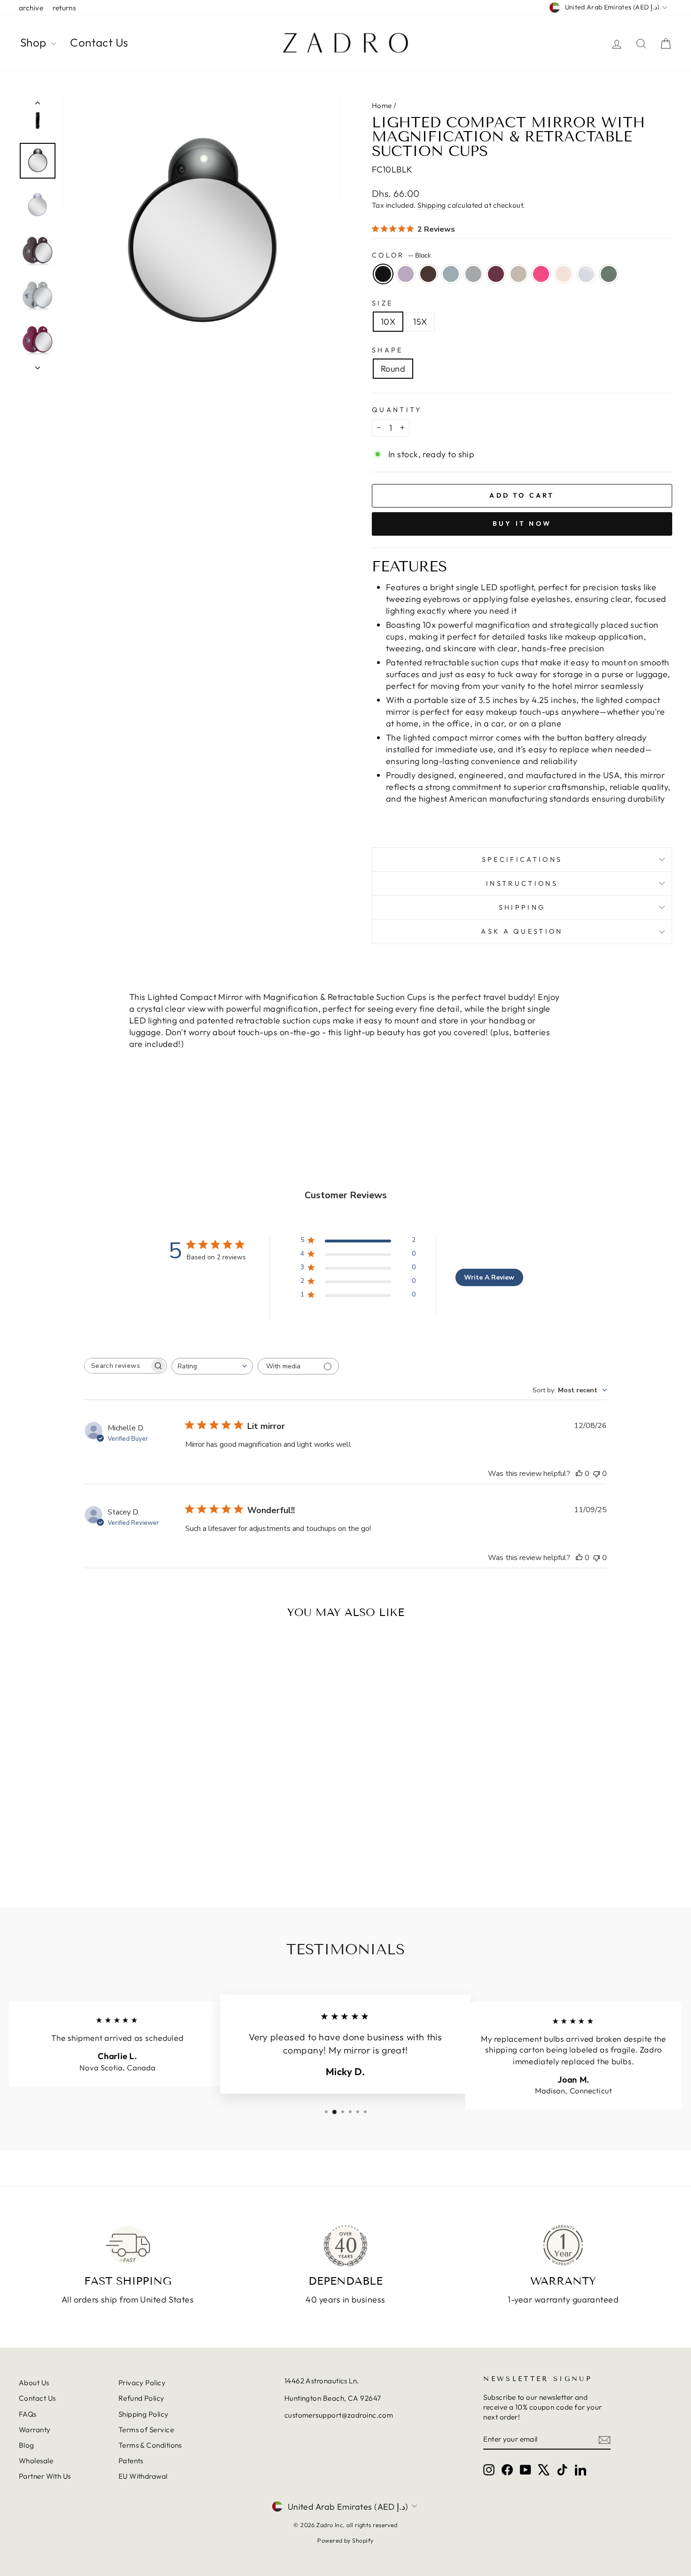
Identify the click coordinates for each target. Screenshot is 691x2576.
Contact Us (99, 42)
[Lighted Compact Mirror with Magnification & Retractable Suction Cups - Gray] (84, 1852)
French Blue (451, 274)
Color (401, 255)
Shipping (432, 205)
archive (31, 8)
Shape (388, 350)
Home (382, 105)
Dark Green (609, 274)
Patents (131, 2461)
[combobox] (212, 1366)
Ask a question (522, 931)
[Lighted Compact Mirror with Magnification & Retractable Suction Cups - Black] (33, 1852)
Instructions (522, 883)
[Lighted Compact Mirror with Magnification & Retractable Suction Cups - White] (147, 1852)
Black (383, 274)
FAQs (28, 2414)
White (586, 274)
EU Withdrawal (143, 2476)
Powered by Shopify (345, 2540)
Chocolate (428, 274)
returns (64, 8)
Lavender (406, 274)
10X (388, 322)
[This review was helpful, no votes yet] (579, 1474)
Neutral (518, 274)
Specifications (522, 859)
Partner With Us (45, 2476)
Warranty (35, 2430)
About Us (34, 2383)
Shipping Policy (144, 2414)
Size (382, 303)
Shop (35, 42)
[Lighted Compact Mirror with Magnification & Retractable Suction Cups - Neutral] (109, 1852)
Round (393, 369)
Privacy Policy (142, 2383)
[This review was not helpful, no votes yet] (597, 1474)
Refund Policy (141, 2398)
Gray (473, 274)
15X (420, 322)
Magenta (496, 274)
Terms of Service (146, 2430)
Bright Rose (541, 274)
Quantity (397, 410)
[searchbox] (117, 1366)
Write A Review (489, 1277)
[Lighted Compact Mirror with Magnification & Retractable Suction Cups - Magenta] (97, 1852)
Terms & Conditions (150, 2445)
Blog (27, 2445)
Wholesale (36, 2461)
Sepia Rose (564, 274)
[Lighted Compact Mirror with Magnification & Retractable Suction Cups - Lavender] (46, 1852)
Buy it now (522, 523)
